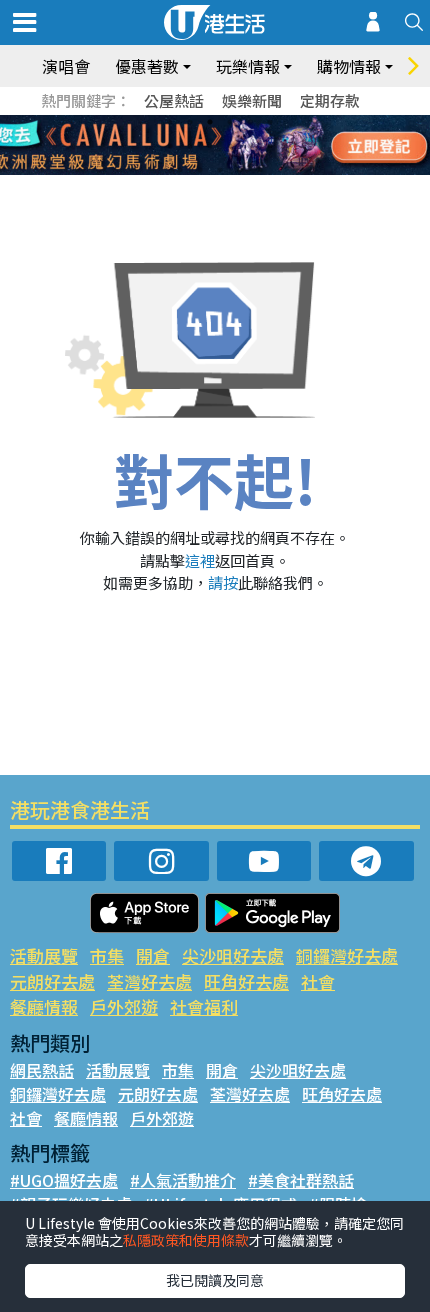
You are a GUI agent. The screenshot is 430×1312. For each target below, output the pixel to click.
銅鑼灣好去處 (347, 955)
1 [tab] (170, 122)
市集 (107, 955)
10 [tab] (230, 146)
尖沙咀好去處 (233, 955)
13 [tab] (180, 170)
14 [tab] (200, 170)
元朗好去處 (52, 981)
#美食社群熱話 (301, 1180)
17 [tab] (260, 170)
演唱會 (66, 66)
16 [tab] (240, 170)
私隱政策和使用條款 (186, 1240)
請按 (223, 582)
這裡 (200, 560)
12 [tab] (270, 146)
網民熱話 (42, 1070)
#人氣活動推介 (183, 1180)
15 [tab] (220, 170)
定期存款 (330, 100)
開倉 (153, 955)
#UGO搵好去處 (64, 1180)
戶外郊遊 (124, 1006)
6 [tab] (270, 122)
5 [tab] (250, 122)
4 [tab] (230, 122)
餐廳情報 (44, 1006)
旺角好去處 (246, 981)
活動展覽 (44, 955)
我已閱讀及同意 (215, 1280)
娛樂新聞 (252, 100)
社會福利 (204, 1006)
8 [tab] (190, 146)
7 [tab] (170, 146)
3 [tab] (210, 122)
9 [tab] (210, 146)
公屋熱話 (174, 100)
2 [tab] (190, 122)
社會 (318, 981)
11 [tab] (250, 146)
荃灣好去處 (149, 981)
